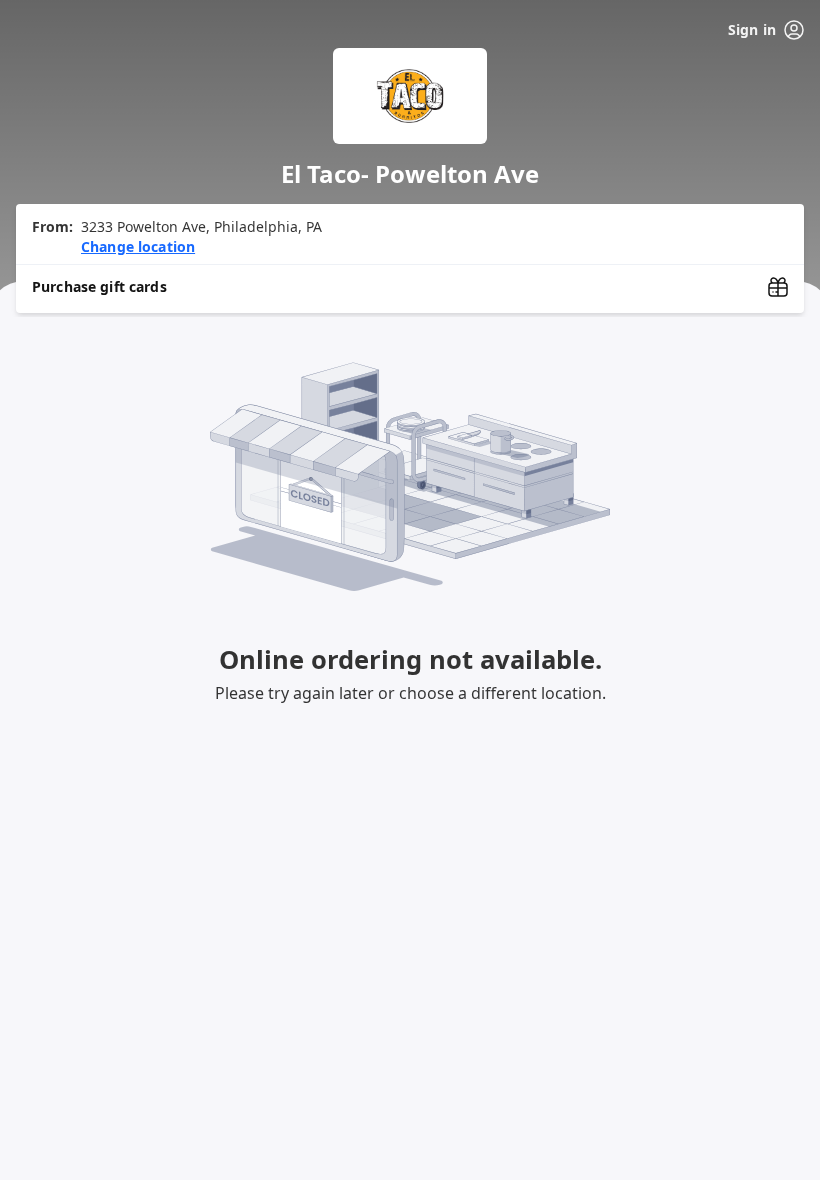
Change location (138, 246)
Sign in (752, 29)
